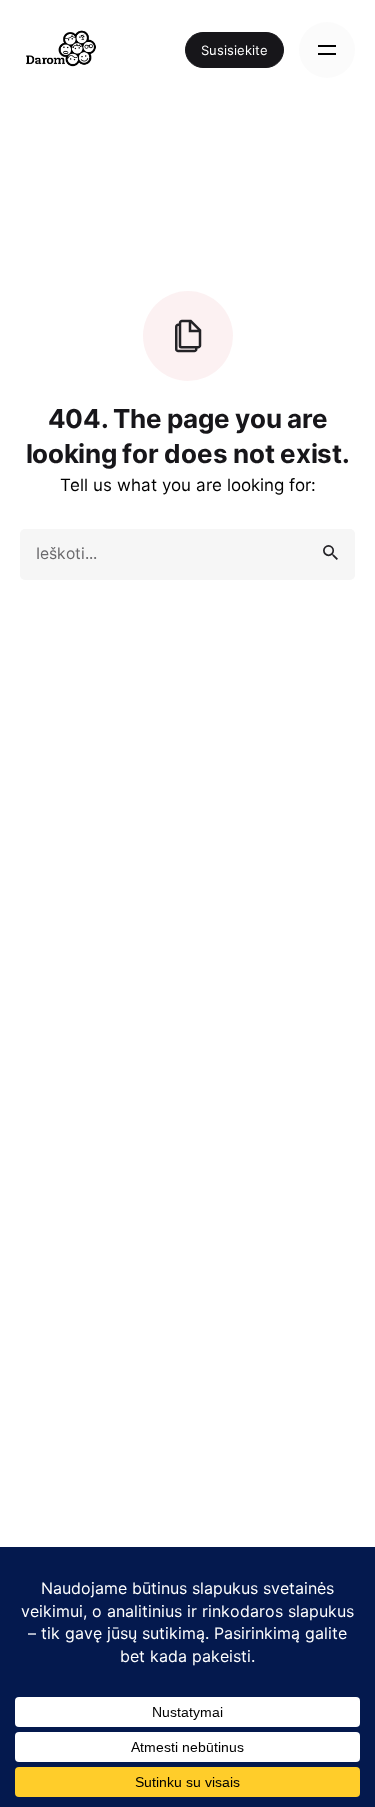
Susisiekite (234, 50)
